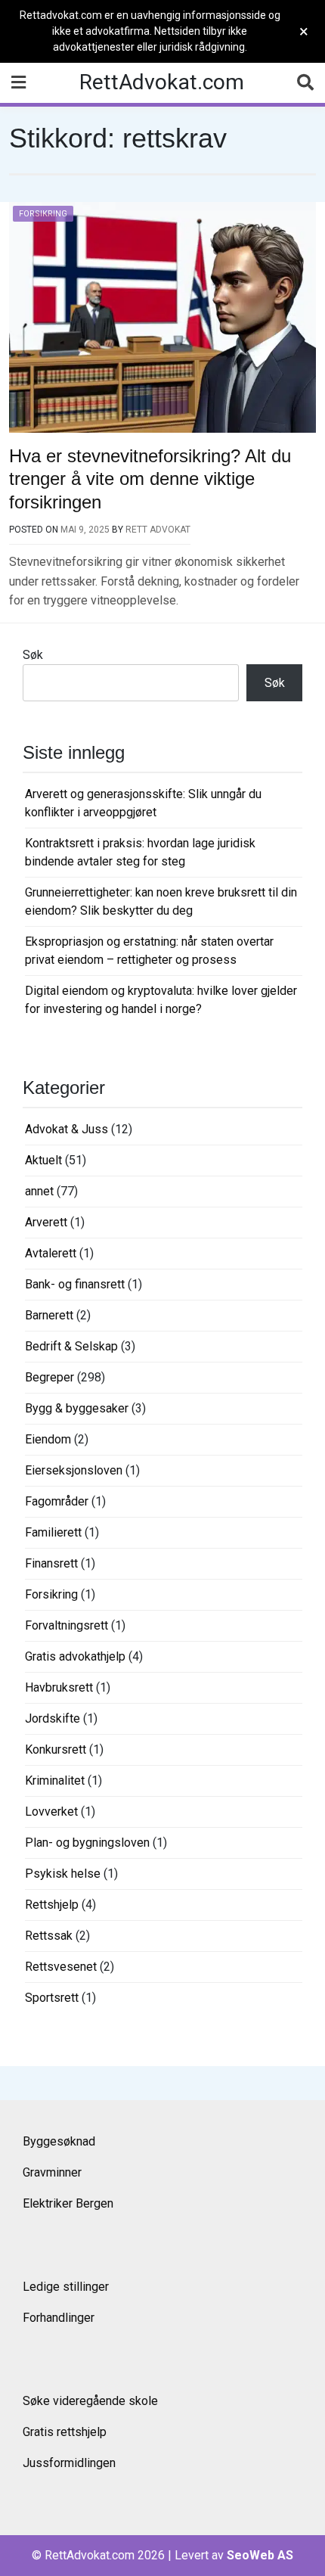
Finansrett (51, 1563)
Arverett (46, 1222)
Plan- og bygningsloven (87, 1843)
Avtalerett (51, 1253)
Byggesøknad (59, 2141)
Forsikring (43, 214)
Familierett (53, 1532)
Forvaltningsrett (67, 1625)
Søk (33, 655)
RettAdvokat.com (162, 82)
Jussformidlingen (69, 2463)
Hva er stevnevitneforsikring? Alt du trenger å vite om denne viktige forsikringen (150, 479)
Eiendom (48, 1439)
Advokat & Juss (67, 1129)
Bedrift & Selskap (71, 1346)
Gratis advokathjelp (75, 1656)
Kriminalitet (55, 1781)
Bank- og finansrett (75, 1284)
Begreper (50, 1377)
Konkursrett (56, 1749)
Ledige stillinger (66, 2287)
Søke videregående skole (90, 2401)
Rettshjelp (52, 1905)
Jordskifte (53, 1718)
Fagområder (57, 1501)
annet (39, 1191)
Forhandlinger (59, 2318)
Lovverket (51, 1812)
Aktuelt (43, 1160)
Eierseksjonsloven (74, 1470)
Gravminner (52, 2172)
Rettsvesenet (61, 1967)
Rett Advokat (158, 530)
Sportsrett (52, 1998)
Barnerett (49, 1315)
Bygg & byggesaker (77, 1408)
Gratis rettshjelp (65, 2432)
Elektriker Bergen (68, 2203)
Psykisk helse (63, 1874)
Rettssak (49, 1936)
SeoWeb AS (260, 2555)
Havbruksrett (59, 1687)
